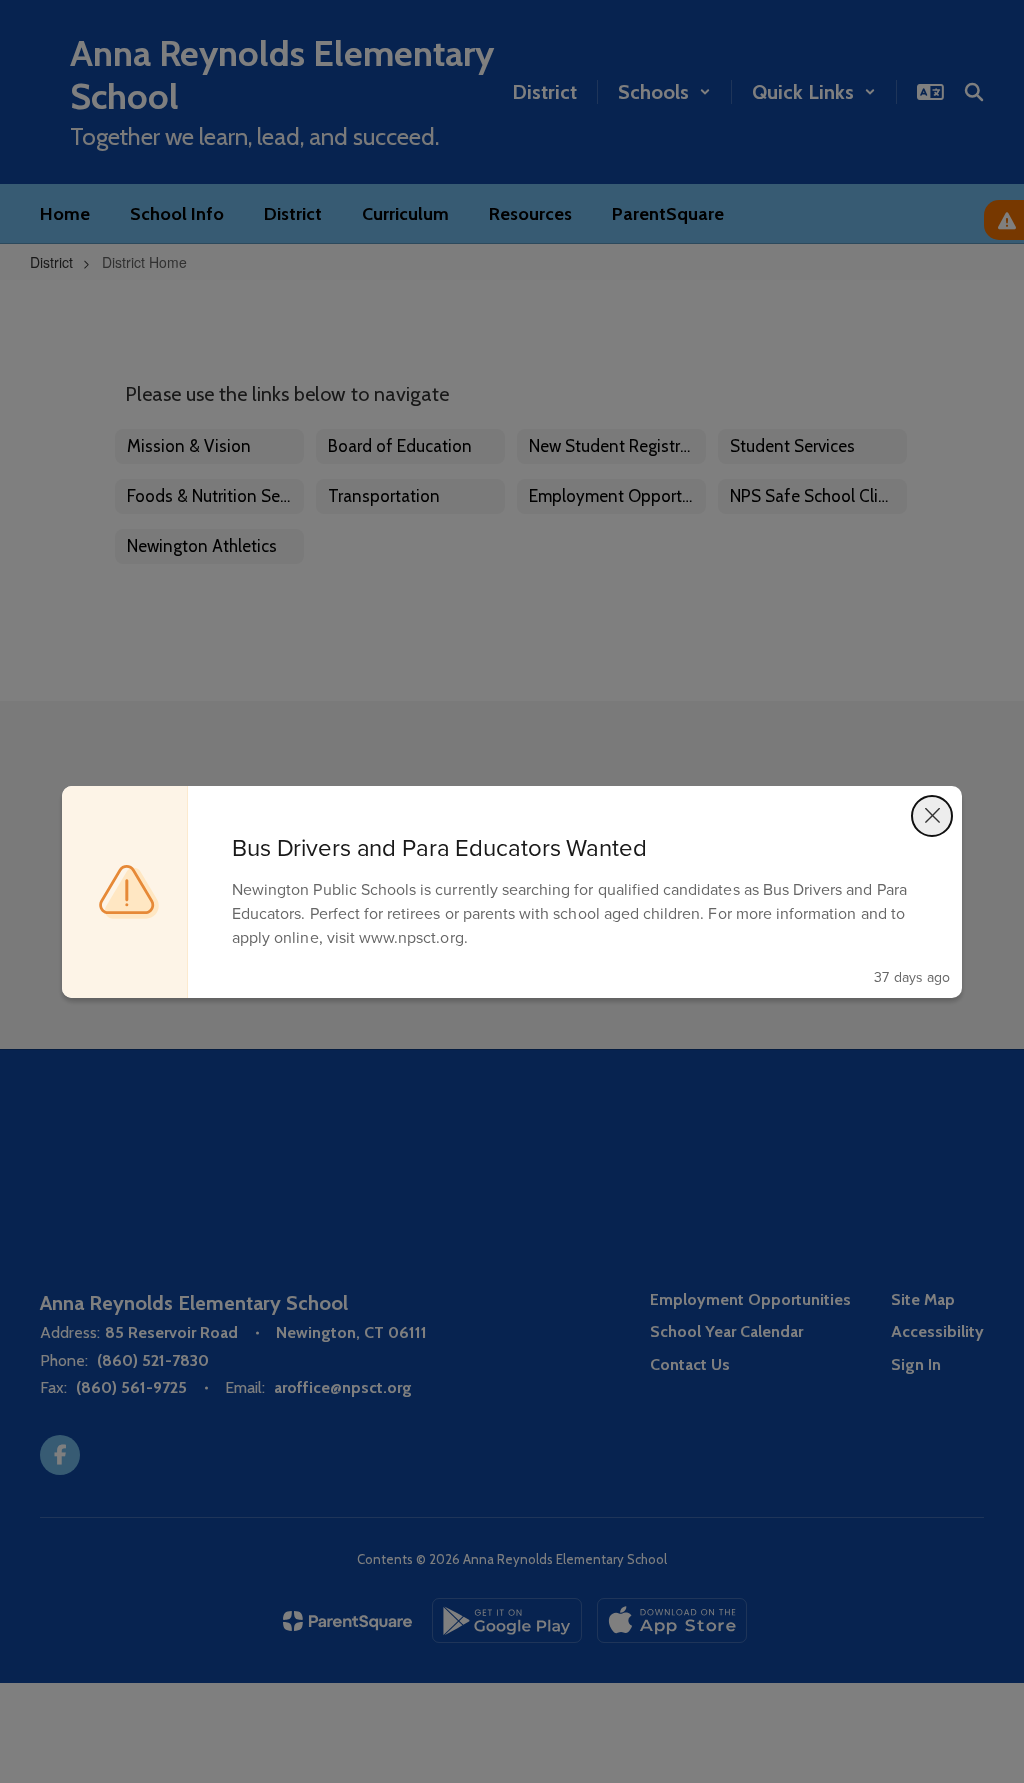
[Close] (932, 816)
